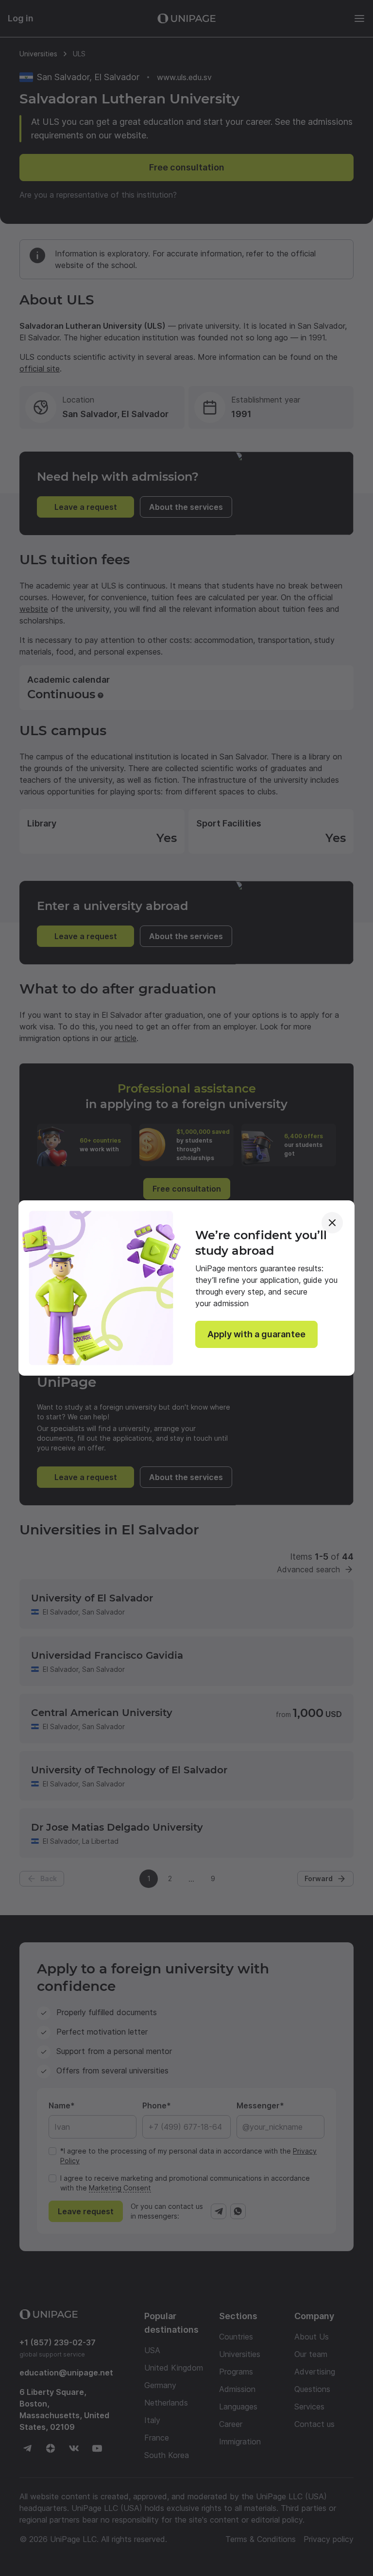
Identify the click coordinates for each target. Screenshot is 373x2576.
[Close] (332, 1223)
